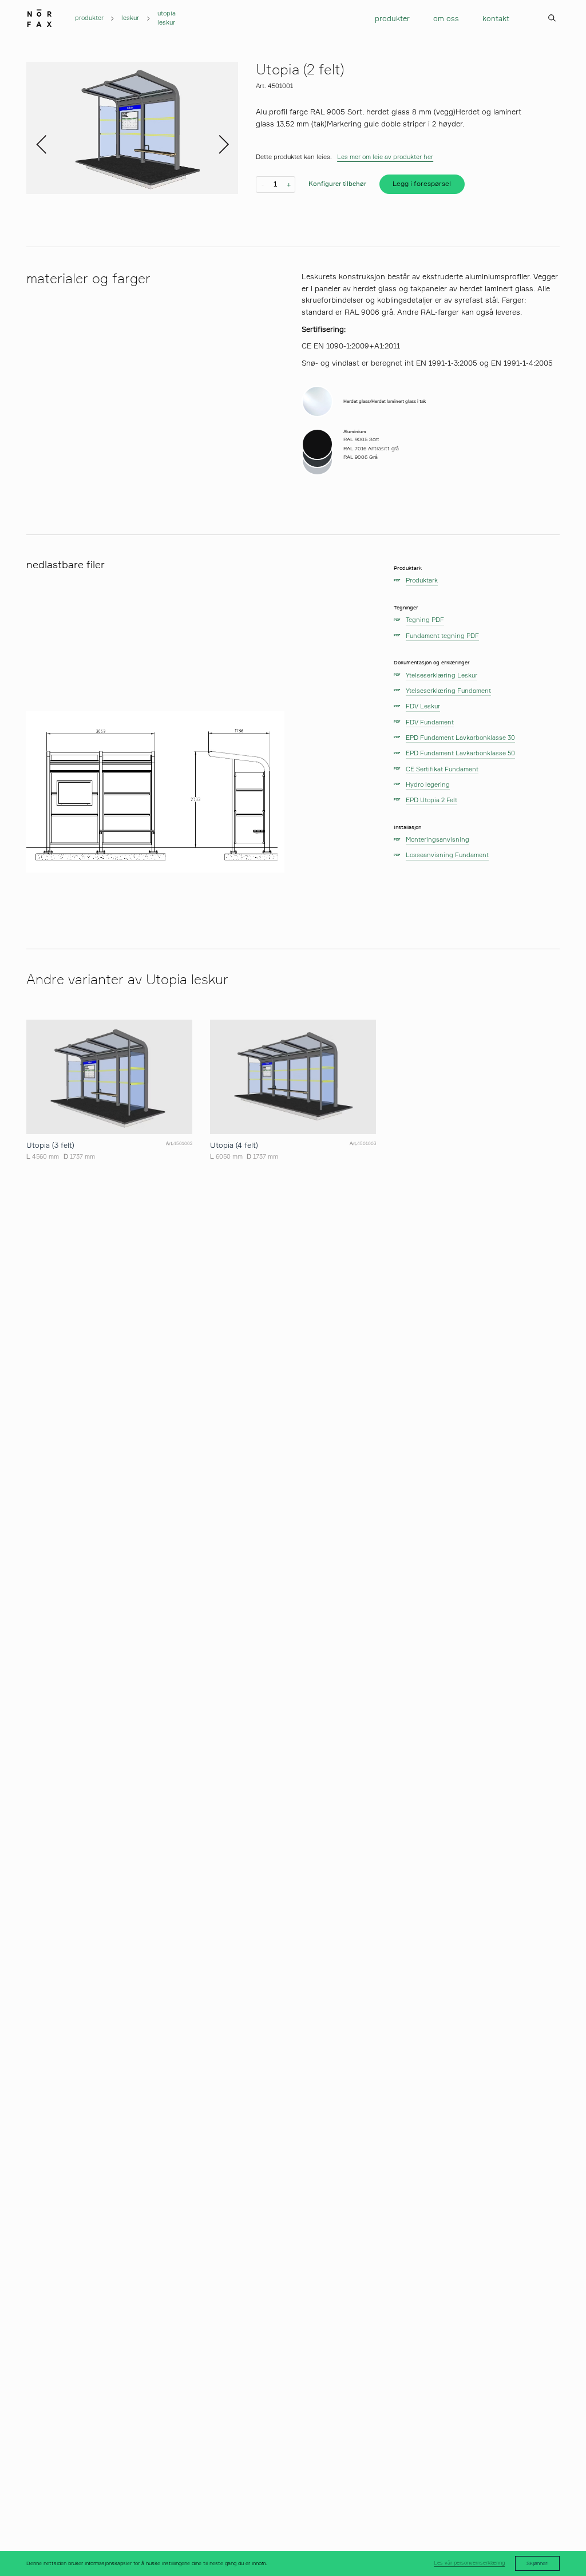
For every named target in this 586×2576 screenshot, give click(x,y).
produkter (89, 18)
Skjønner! (538, 2563)
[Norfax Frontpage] (39, 16)
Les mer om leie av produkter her (385, 157)
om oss (446, 18)
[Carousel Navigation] (132, 128)
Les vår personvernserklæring (469, 2563)
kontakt (496, 18)
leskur (130, 18)
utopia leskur (167, 18)
